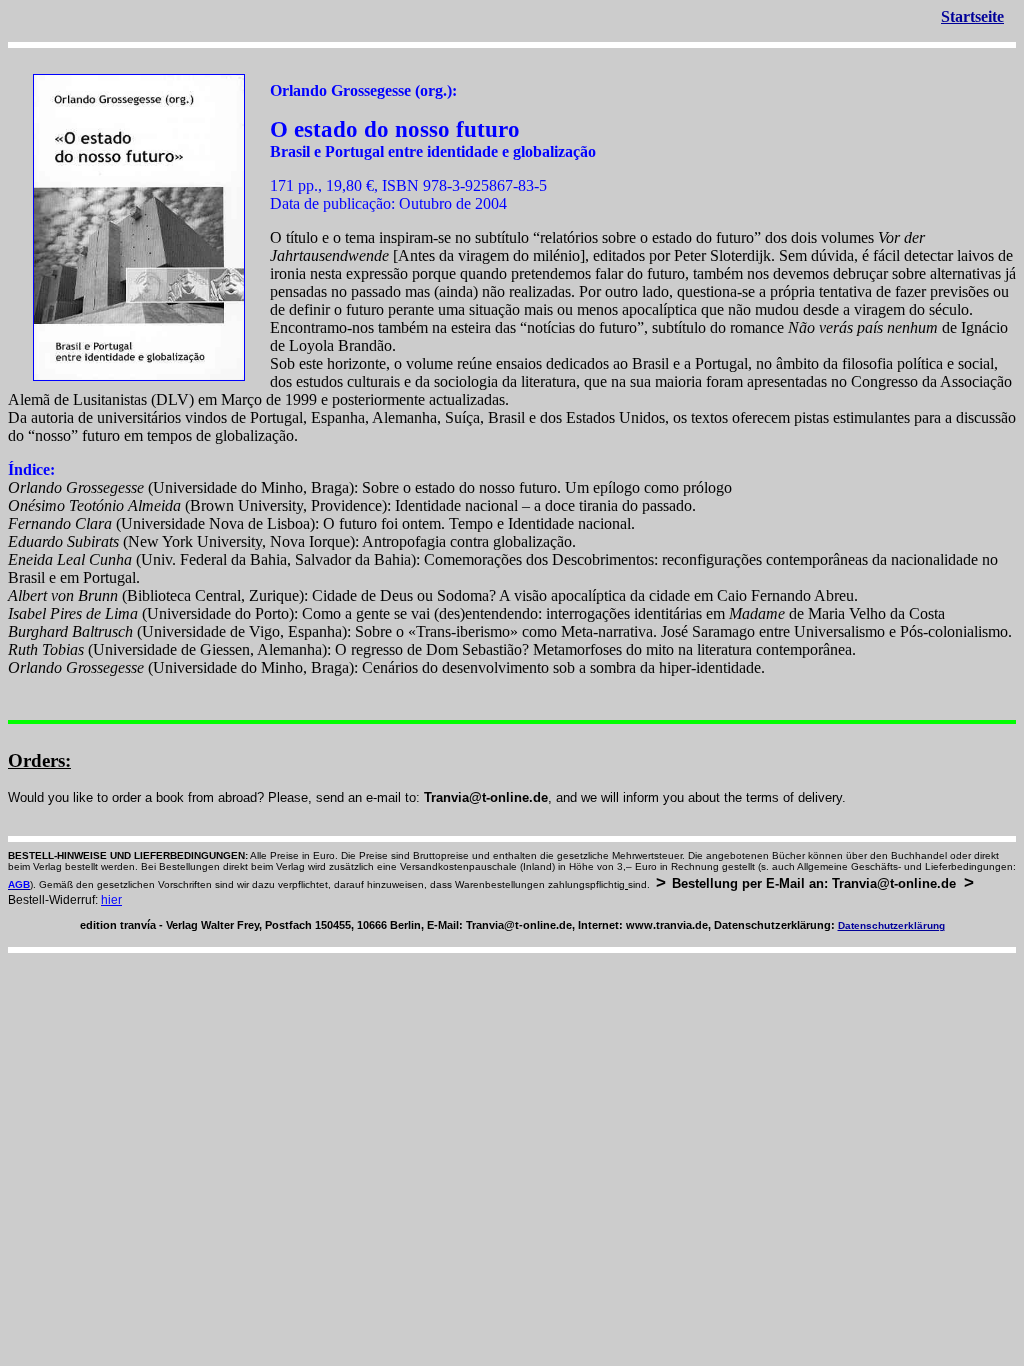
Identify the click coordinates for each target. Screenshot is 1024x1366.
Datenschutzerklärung (891, 925)
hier (111, 900)
